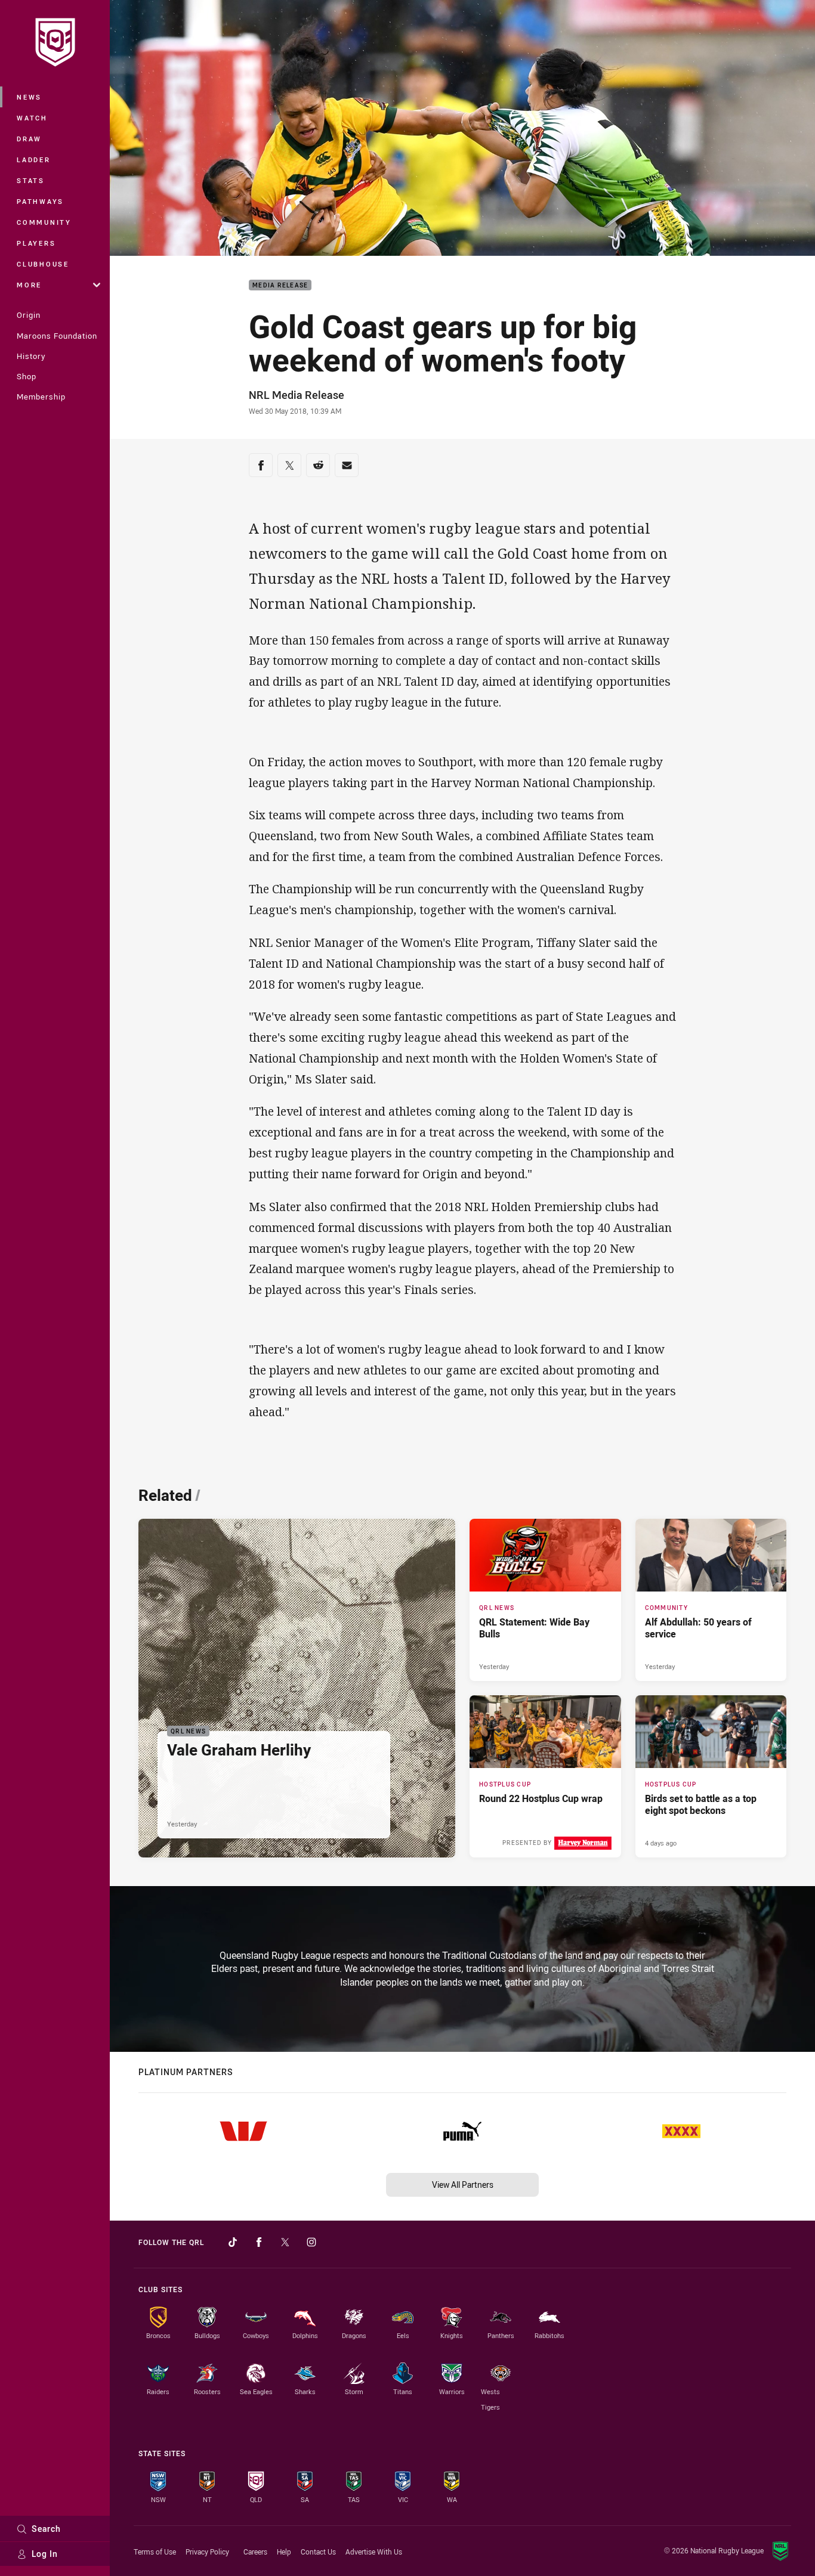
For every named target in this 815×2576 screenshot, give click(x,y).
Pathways (40, 201)
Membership (41, 397)
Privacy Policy (207, 2552)
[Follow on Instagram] (311, 2242)
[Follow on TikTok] (233, 2242)
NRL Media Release (297, 395)
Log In (45, 2554)
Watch (32, 118)
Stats (31, 180)
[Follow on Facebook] (259, 2242)
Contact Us (318, 2552)
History (31, 356)
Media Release (280, 285)
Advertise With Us (374, 2552)
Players (36, 243)
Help (284, 2552)
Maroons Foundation (57, 336)
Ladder (34, 160)
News (29, 97)
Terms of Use (155, 2552)
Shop (27, 376)
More (29, 285)
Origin (29, 315)
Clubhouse (43, 264)
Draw (29, 139)
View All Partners (463, 2185)
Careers (255, 2552)
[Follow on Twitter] (285, 2242)
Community (44, 222)
